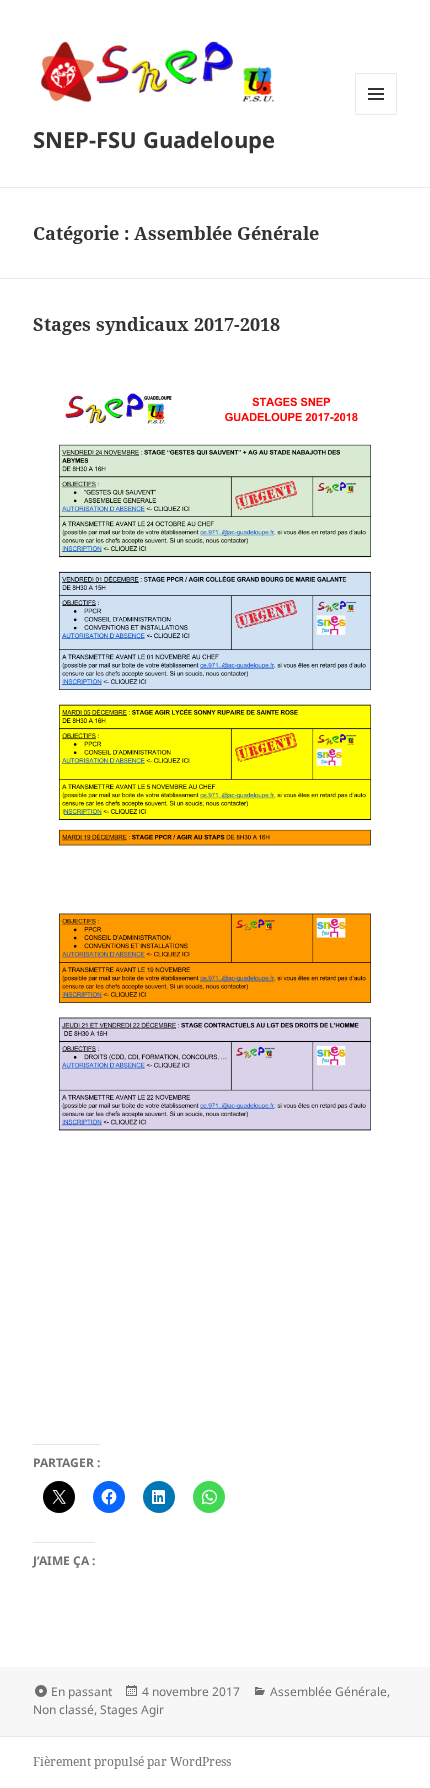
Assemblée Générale (328, 1691)
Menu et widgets (376, 114)
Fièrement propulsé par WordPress (132, 1761)
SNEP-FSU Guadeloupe (154, 139)
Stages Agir (132, 1709)
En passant (81, 1691)
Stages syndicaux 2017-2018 (156, 324)
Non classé (63, 1709)
